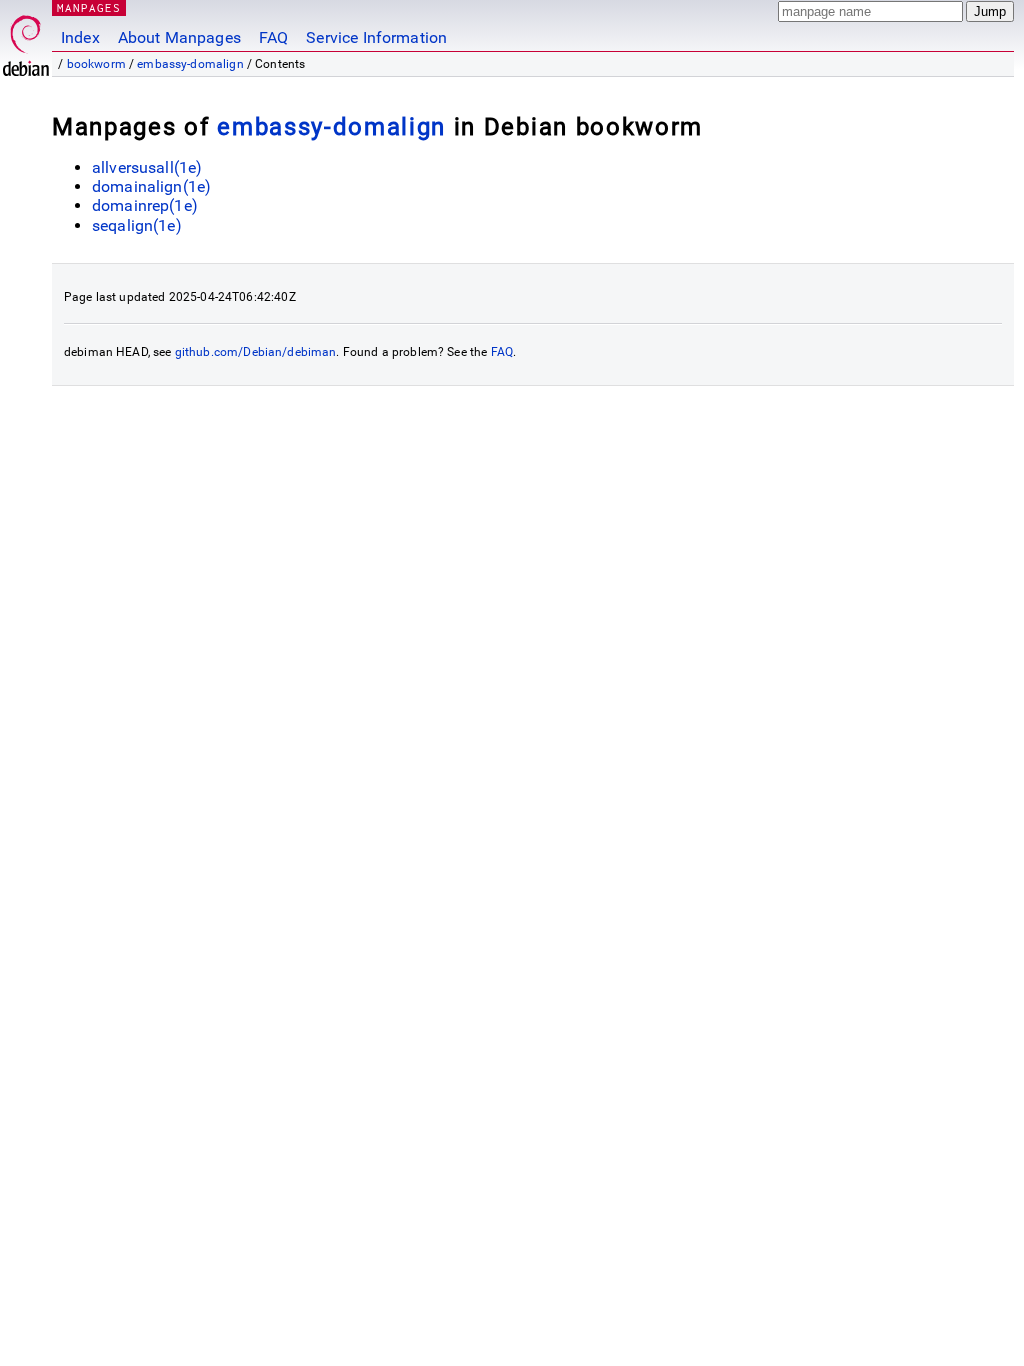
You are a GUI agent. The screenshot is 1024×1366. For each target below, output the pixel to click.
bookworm (96, 64)
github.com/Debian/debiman (256, 352)
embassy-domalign (190, 64)
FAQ (273, 37)
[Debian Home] (26, 40)
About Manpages (179, 37)
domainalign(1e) (151, 186)
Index (80, 37)
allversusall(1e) (147, 167)
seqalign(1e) (137, 225)
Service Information (376, 37)
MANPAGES (89, 7)
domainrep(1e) (145, 205)
